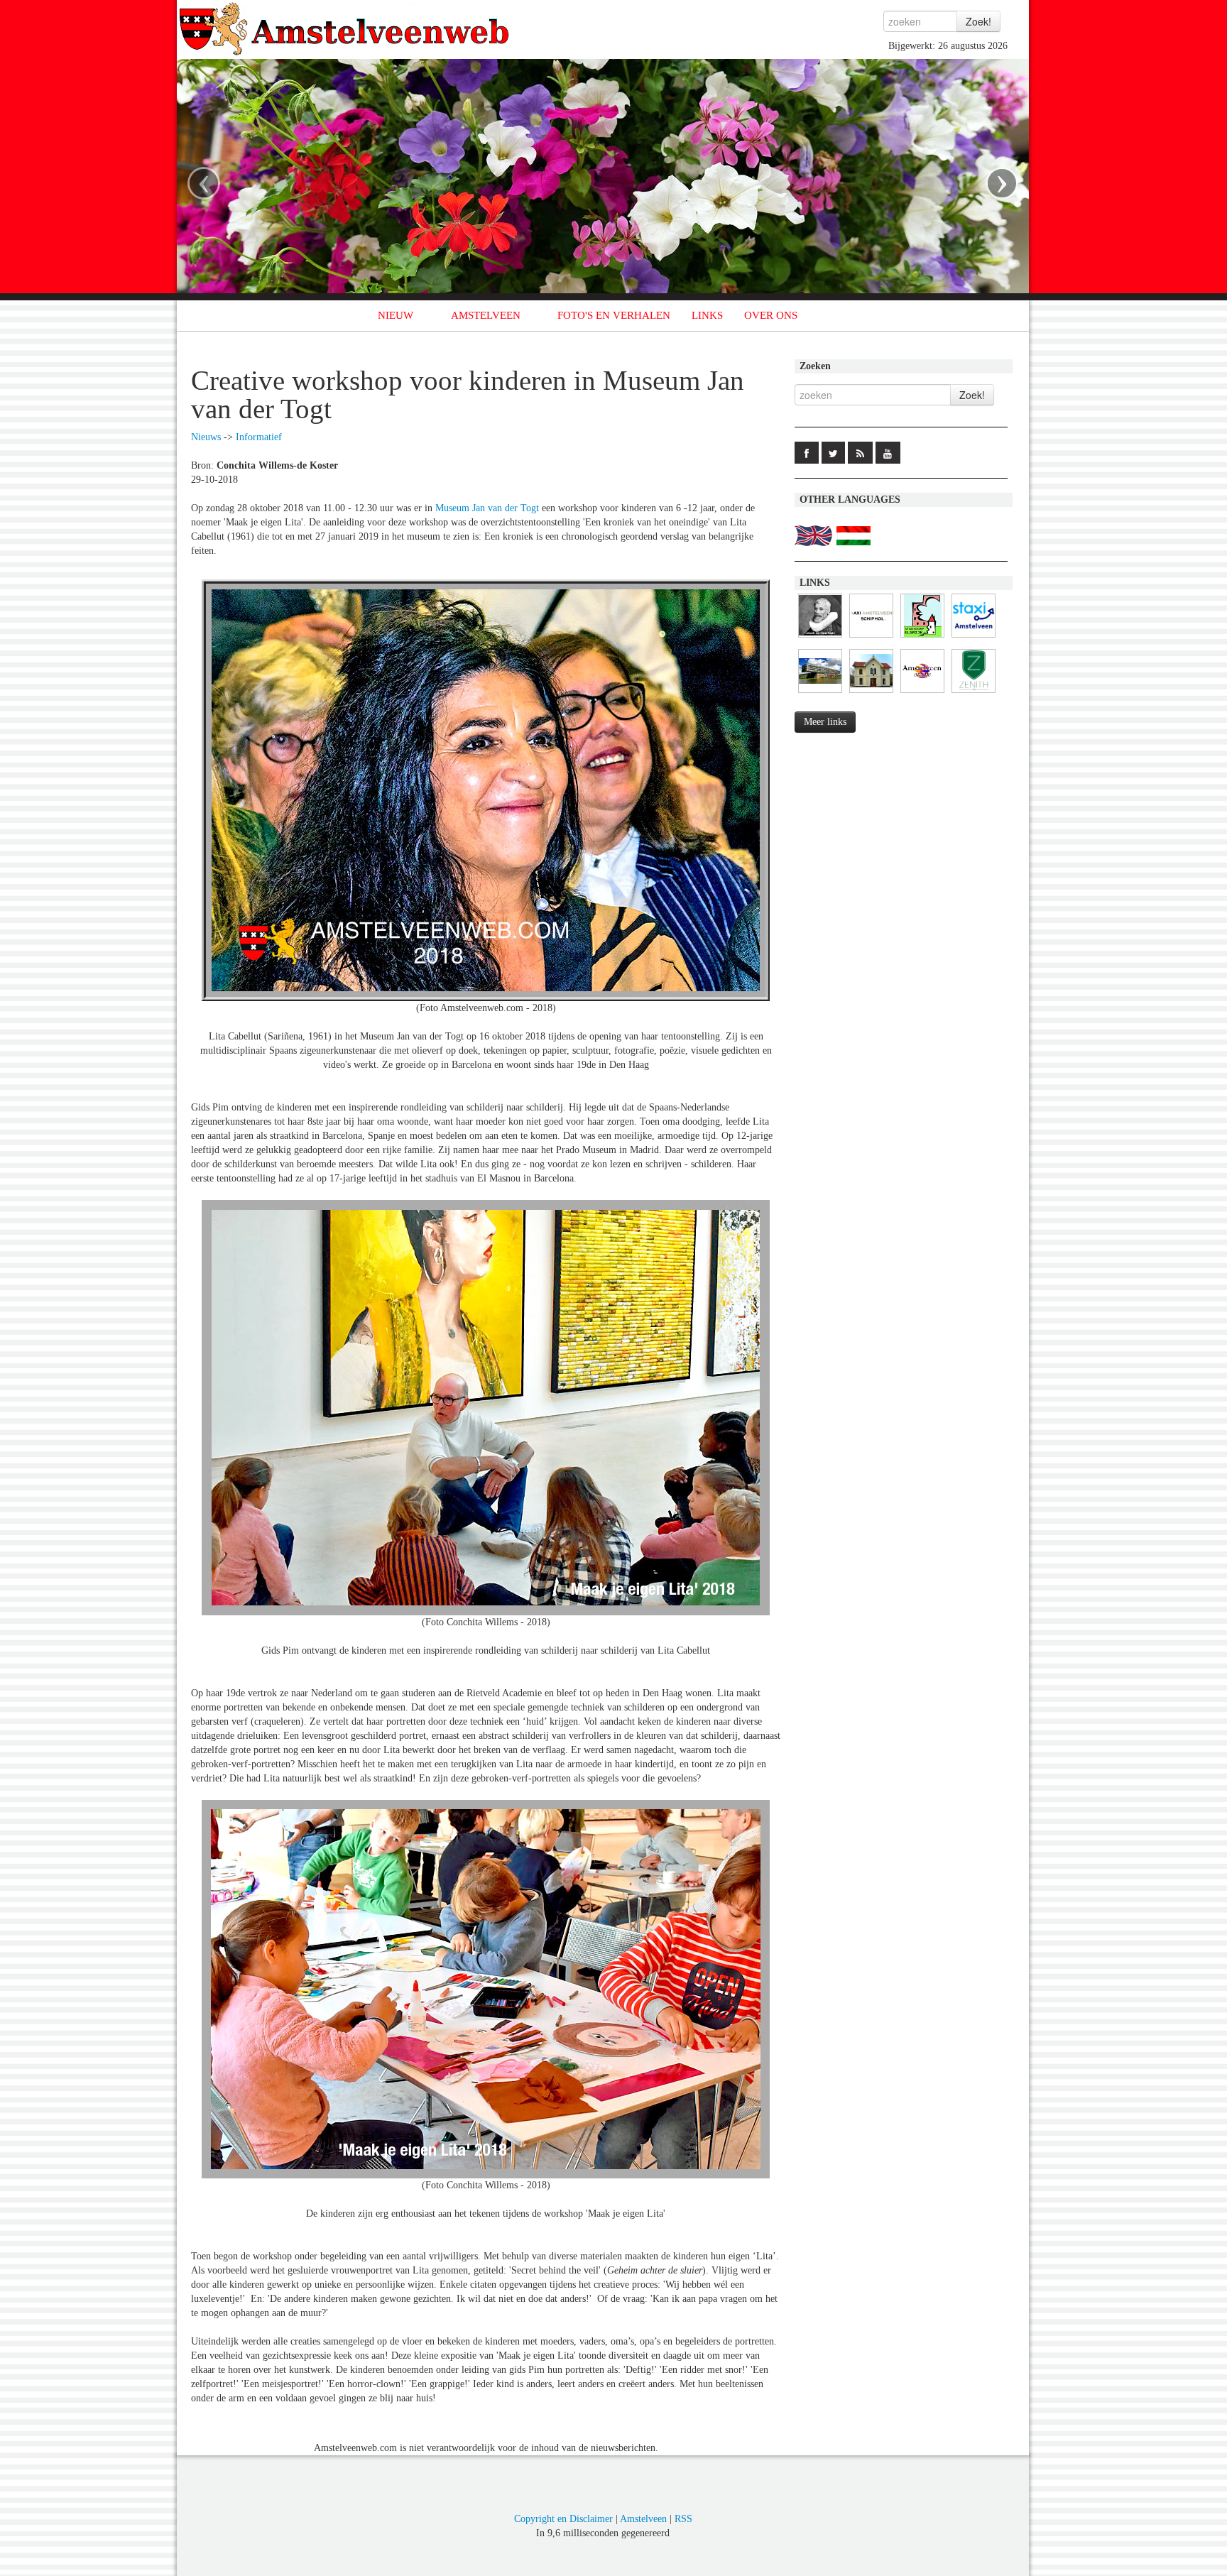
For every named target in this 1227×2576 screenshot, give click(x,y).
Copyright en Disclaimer (563, 2519)
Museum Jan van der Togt (487, 508)
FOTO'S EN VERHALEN (614, 315)
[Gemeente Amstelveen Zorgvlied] (871, 693)
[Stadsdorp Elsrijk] (922, 638)
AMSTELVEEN (486, 315)
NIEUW (396, 315)
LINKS (707, 315)
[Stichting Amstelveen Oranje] (922, 693)
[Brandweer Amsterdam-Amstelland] (820, 693)
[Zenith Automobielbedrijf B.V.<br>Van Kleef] (974, 693)
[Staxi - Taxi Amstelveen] (974, 638)
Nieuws (206, 437)
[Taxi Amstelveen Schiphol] (871, 638)
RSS (683, 2519)
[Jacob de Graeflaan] (820, 638)
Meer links (825, 722)
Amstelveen (643, 2519)
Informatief (259, 437)
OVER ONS (771, 315)
